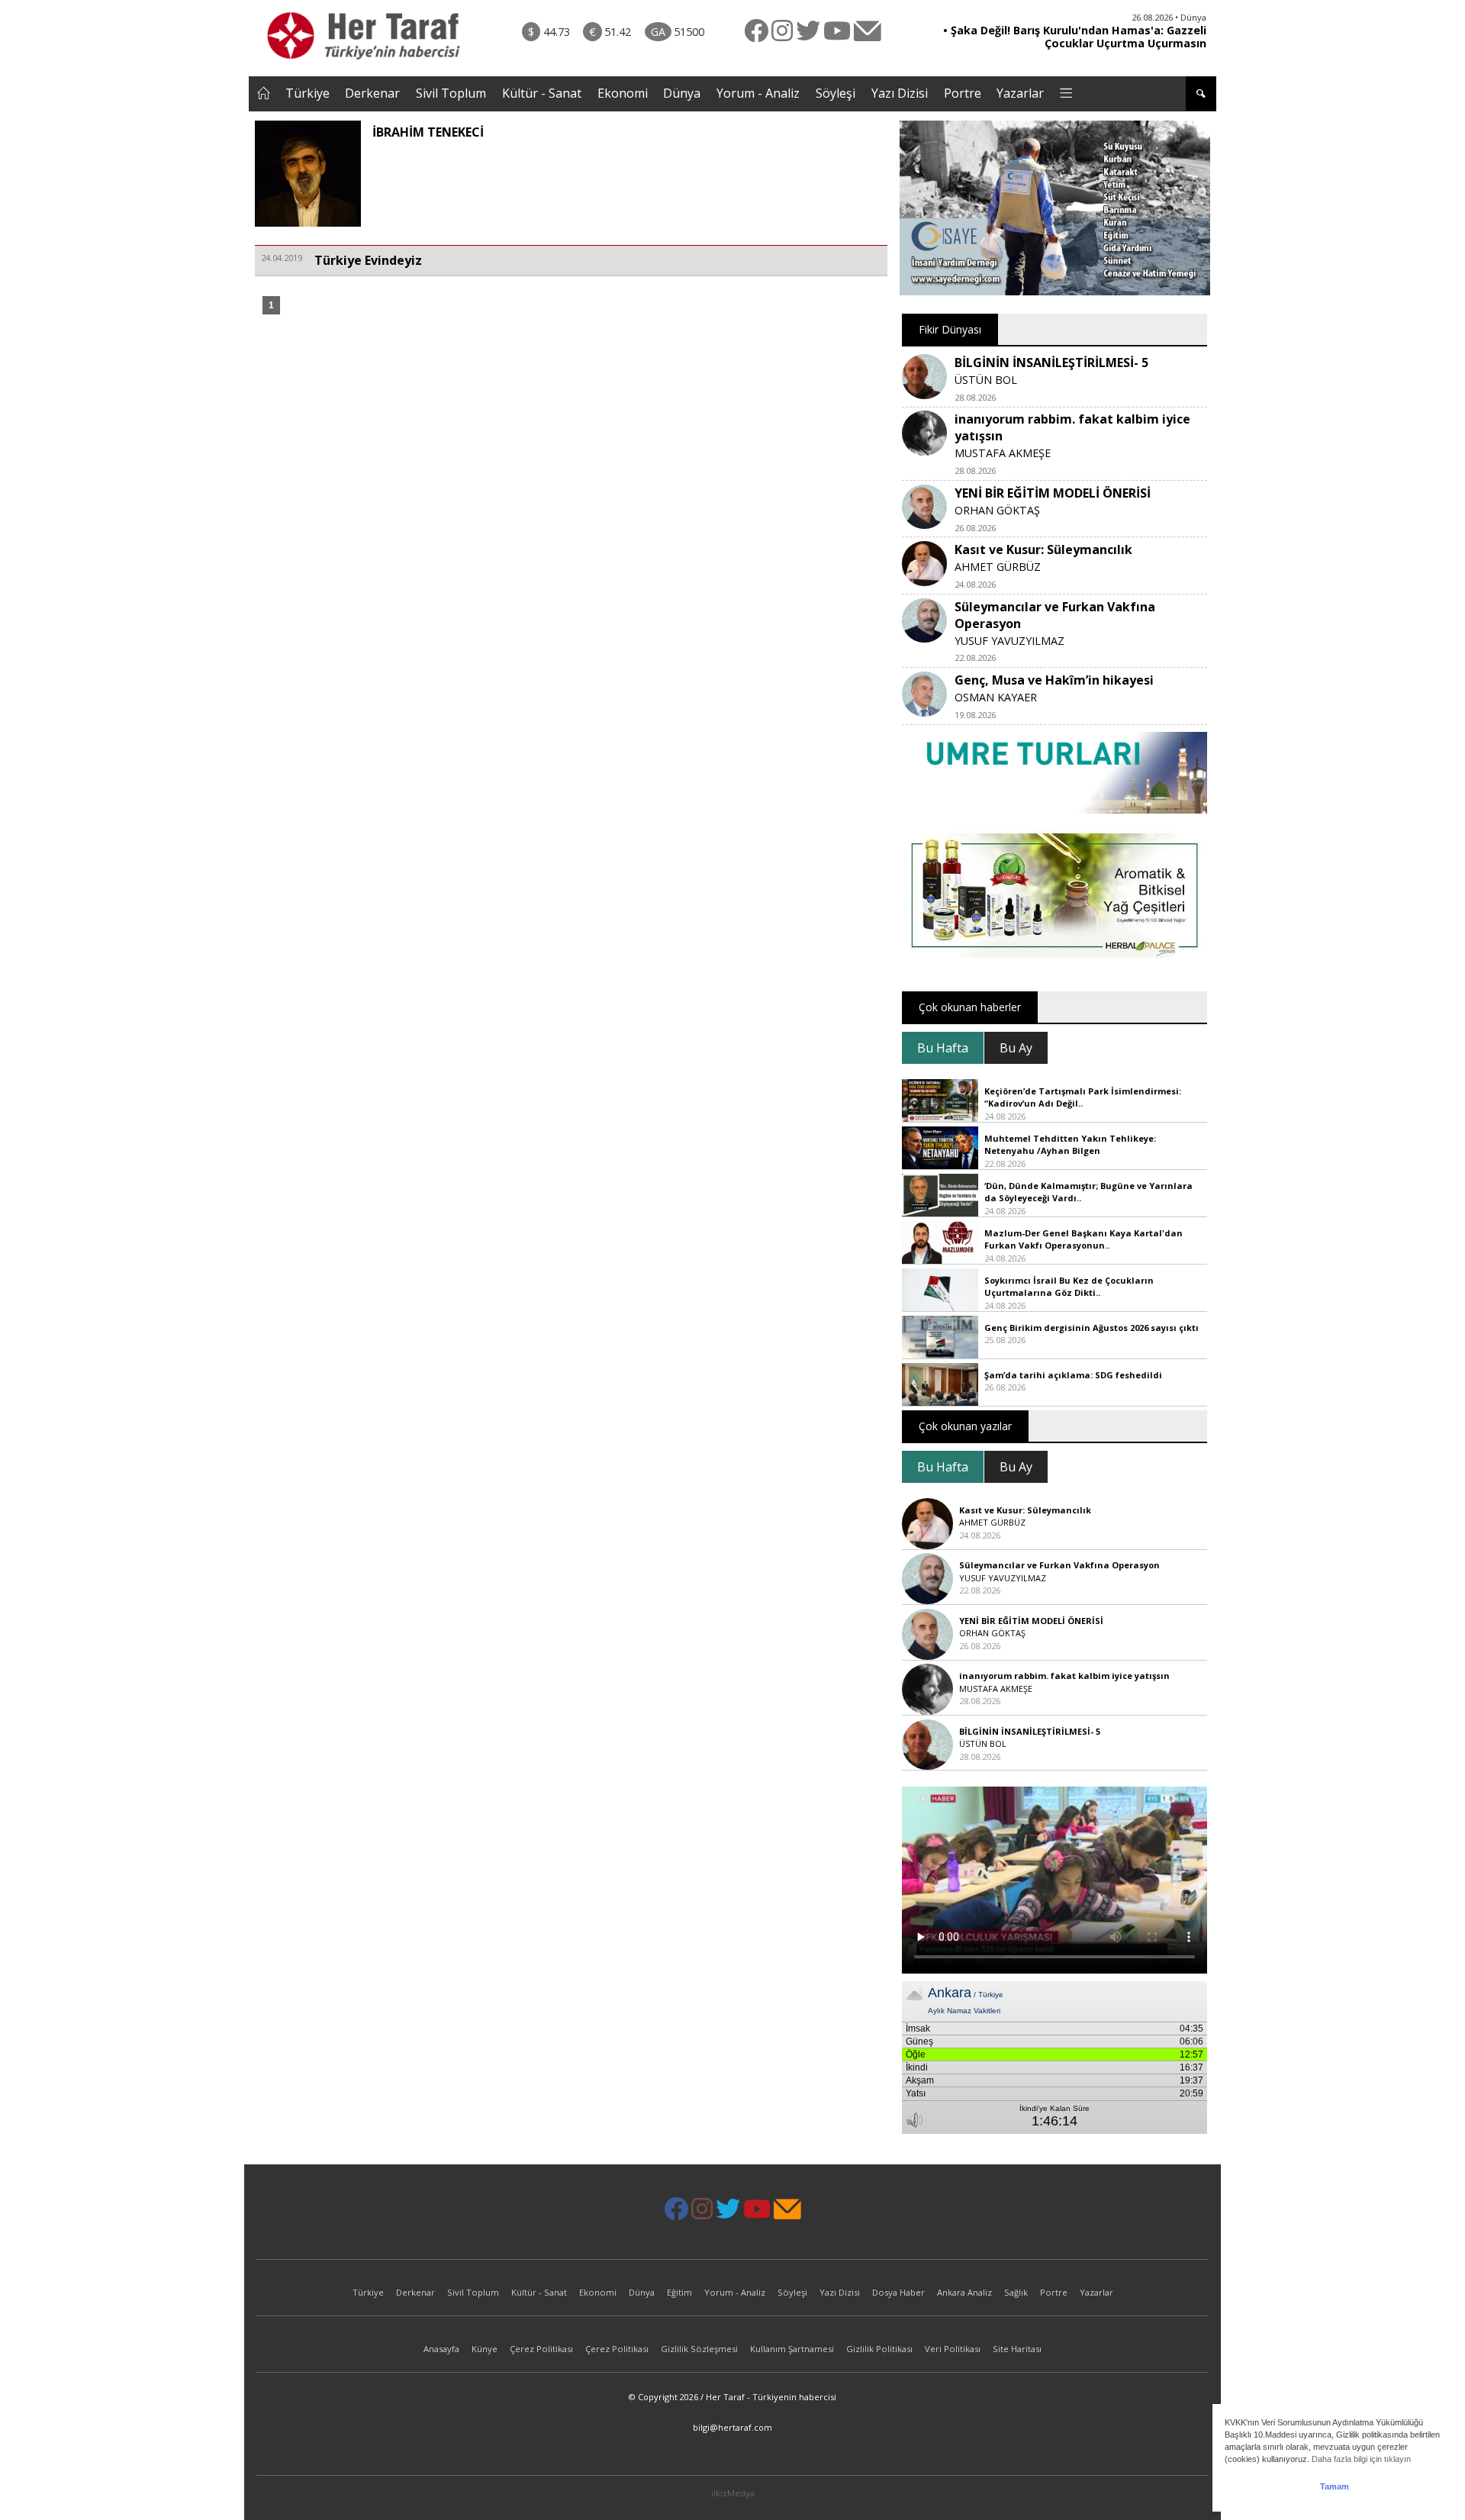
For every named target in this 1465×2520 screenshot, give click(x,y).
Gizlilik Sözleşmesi (699, 2349)
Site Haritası (1017, 2349)
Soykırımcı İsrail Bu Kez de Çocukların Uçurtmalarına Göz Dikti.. (1069, 1287)
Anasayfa (441, 2349)
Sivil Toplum (451, 93)
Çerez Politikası (541, 2349)
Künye (485, 2349)
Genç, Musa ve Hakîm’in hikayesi (1054, 680)
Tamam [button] (1335, 2486)
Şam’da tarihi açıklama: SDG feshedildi (1073, 1375)
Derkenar (372, 93)
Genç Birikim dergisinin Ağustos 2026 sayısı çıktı (1092, 1328)
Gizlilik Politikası (879, 2349)
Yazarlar (1020, 93)
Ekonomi (623, 93)
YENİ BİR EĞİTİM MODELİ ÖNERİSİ (1053, 493)
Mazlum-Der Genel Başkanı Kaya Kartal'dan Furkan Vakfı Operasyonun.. (1083, 1239)
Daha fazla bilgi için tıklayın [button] (1361, 2459)
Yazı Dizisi (900, 93)
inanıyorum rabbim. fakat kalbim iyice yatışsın (1064, 1676)
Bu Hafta (943, 1048)
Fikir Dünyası (950, 329)
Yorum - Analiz (758, 93)
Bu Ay (1016, 1048)
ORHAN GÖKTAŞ (997, 510)
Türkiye (307, 93)
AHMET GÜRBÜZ (998, 567)
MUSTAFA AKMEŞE (1003, 453)
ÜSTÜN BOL (986, 380)
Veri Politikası (953, 2349)
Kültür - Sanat (542, 93)
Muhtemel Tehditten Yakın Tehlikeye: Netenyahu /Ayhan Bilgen (1070, 1145)
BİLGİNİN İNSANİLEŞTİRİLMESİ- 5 (1051, 363)
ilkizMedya (733, 2493)
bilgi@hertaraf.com (732, 2427)
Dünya (682, 93)
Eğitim (679, 2292)
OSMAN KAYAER (996, 697)
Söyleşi (836, 93)
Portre (963, 93)
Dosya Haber (898, 2292)
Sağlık (1016, 2292)
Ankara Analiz (964, 2292)
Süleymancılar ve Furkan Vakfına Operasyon (1059, 1565)
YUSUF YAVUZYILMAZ (1009, 641)
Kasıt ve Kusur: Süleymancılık (1043, 549)
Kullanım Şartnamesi (792, 2349)
